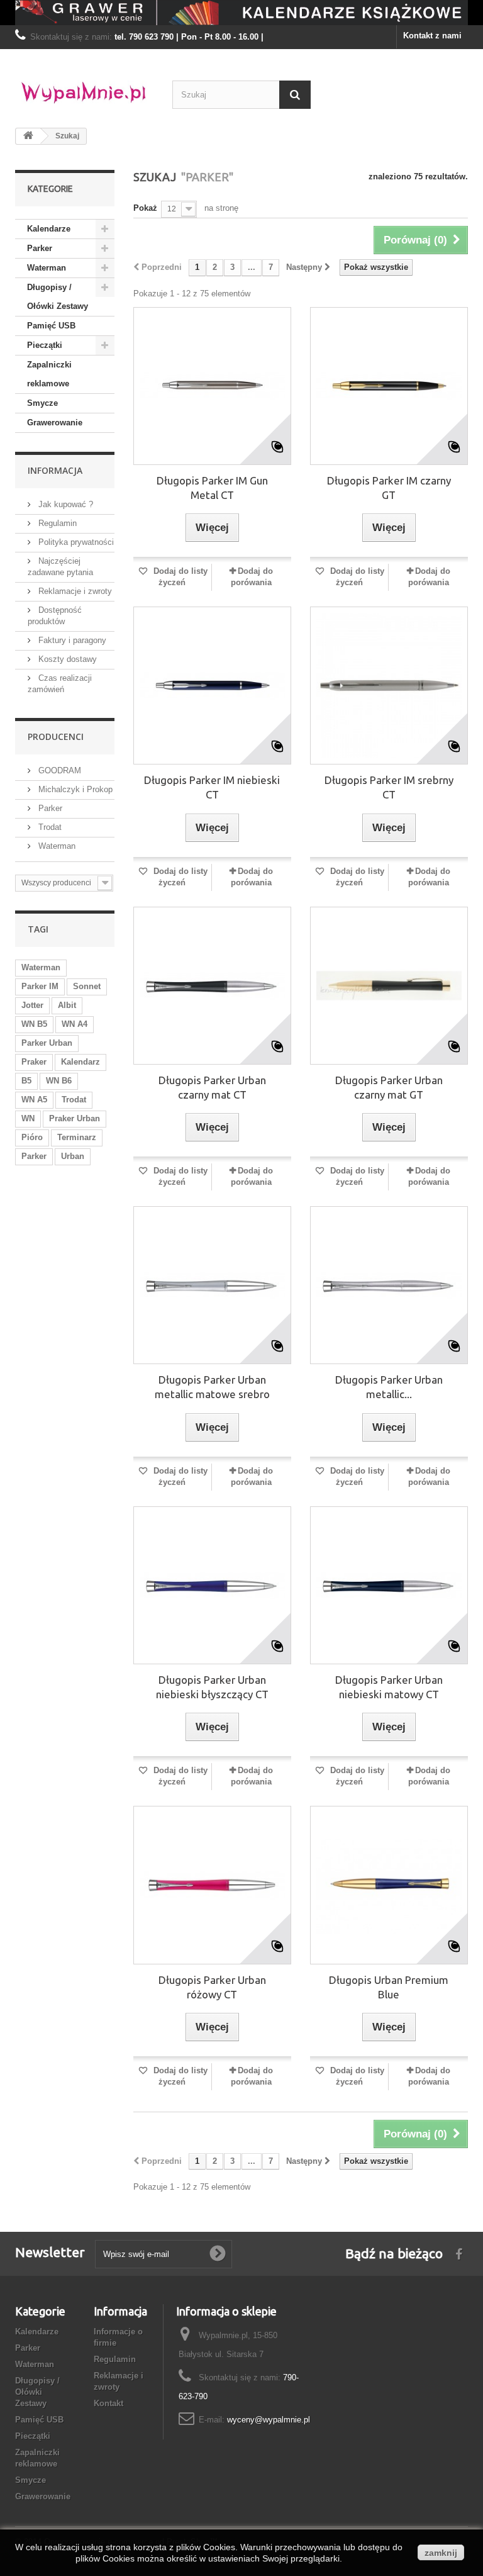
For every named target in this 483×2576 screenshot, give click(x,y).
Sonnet (87, 986)
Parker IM (40, 986)
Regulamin (56, 523)
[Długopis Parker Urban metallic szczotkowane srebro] (389, 1285)
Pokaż (145, 208)
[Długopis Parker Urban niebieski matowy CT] (389, 1585)
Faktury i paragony (71, 640)
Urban (73, 1156)
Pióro (32, 1137)
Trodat (49, 827)
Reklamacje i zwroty (74, 591)
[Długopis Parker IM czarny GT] (389, 386)
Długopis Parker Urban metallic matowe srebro (212, 1387)
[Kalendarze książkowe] (241, 13)
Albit (67, 1005)
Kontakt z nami (432, 36)
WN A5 (34, 1100)
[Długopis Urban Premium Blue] (389, 1885)
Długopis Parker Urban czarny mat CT (212, 1087)
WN (28, 1118)
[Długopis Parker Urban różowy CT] (212, 1885)
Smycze (42, 403)
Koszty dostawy (66, 659)
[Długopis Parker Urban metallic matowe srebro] (212, 1285)
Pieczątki (45, 345)
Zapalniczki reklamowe (49, 374)
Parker (40, 248)
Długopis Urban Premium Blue (389, 1987)
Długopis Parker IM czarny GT (389, 488)
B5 (26, 1081)
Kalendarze (49, 229)
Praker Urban (75, 1118)
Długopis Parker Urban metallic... (389, 1387)
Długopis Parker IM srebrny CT (389, 787)
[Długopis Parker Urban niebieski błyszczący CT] (212, 1585)
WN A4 (75, 1024)
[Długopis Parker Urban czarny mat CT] (212, 986)
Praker (34, 1062)
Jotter (32, 1005)
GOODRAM (58, 770)
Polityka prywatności (75, 542)
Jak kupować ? (64, 504)
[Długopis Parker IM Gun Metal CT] (212, 386)
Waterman (47, 268)
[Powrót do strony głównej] (28, 136)
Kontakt (108, 2403)
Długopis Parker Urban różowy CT (212, 1987)
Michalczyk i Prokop (74, 789)
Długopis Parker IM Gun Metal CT (212, 488)
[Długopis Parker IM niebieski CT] (212, 686)
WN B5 (34, 1024)
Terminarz (77, 1137)
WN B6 (59, 1081)
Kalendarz (80, 1062)
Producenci (56, 736)
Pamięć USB (51, 326)
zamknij (441, 2553)
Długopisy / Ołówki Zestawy (58, 297)
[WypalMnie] (84, 89)
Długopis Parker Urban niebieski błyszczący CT (212, 1687)
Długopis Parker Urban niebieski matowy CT (389, 1687)
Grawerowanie (55, 423)
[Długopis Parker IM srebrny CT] (389, 686)
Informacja (55, 470)
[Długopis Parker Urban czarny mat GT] (389, 986)
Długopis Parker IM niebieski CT (212, 787)
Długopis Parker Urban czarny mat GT (389, 1087)
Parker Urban (47, 1043)
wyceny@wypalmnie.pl (269, 2420)
